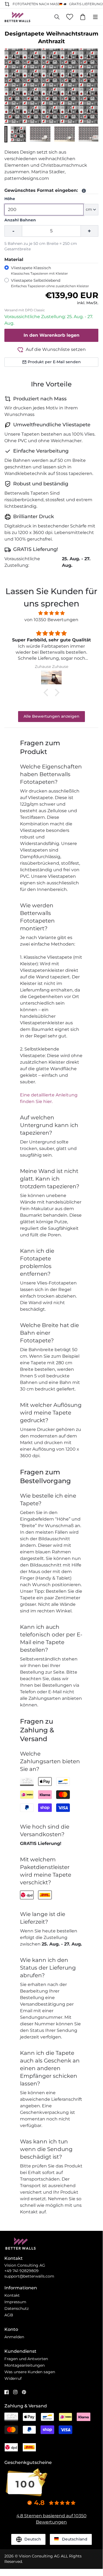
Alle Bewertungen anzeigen (51, 716)
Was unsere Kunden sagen (30, 2372)
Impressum (15, 2302)
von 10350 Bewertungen (51, 620)
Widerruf (13, 2378)
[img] (51, 613)
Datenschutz (17, 2308)
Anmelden (14, 2337)
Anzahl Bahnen (20, 220)
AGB (9, 2315)
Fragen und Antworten (26, 2359)
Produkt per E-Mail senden (54, 362)
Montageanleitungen (25, 2365)
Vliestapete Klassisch (39, 270)
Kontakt (12, 2295)
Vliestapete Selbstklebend (50, 283)
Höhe (10, 199)
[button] (6, 134)
